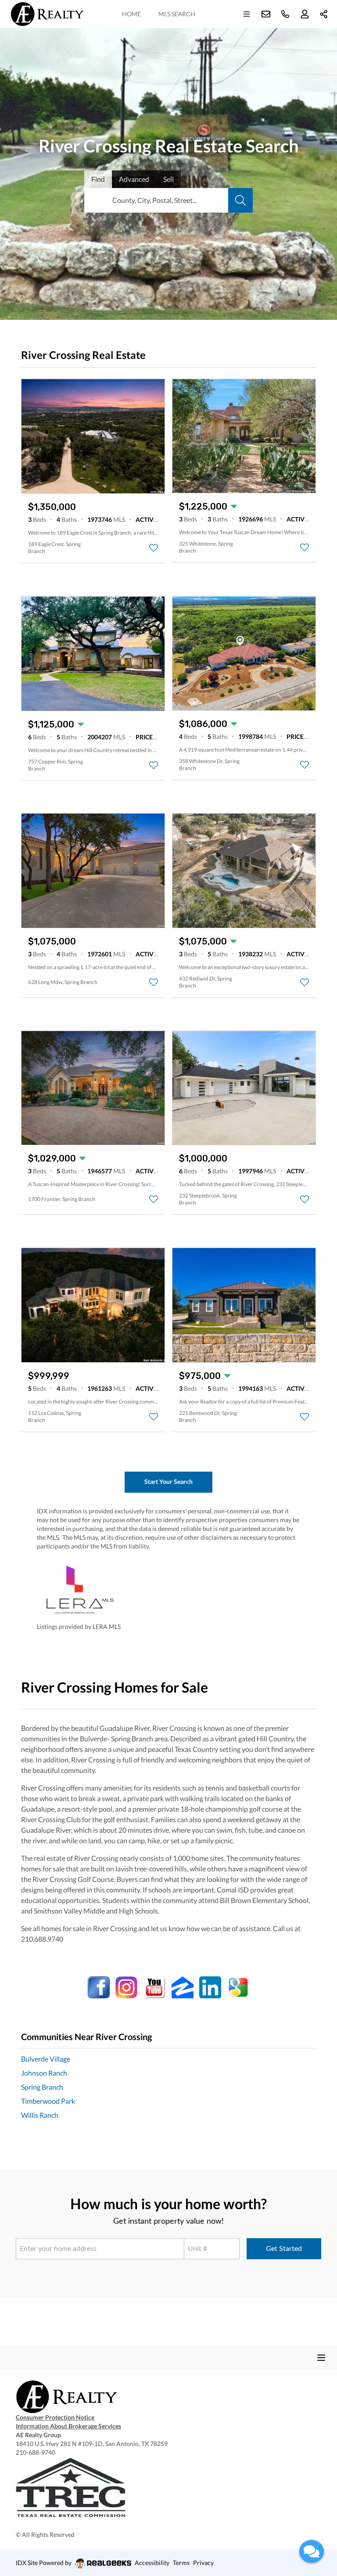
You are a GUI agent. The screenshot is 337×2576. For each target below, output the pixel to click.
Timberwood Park (48, 2101)
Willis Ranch (40, 2115)
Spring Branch (42, 2087)
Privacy (203, 2563)
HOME (131, 14)
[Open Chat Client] (312, 2551)
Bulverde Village (46, 2059)
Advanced (134, 179)
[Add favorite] (154, 548)
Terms (181, 2563)
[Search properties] (240, 200)
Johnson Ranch (44, 2073)
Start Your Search (168, 1482)
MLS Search (177, 14)
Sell (168, 179)
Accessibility (152, 2563)
